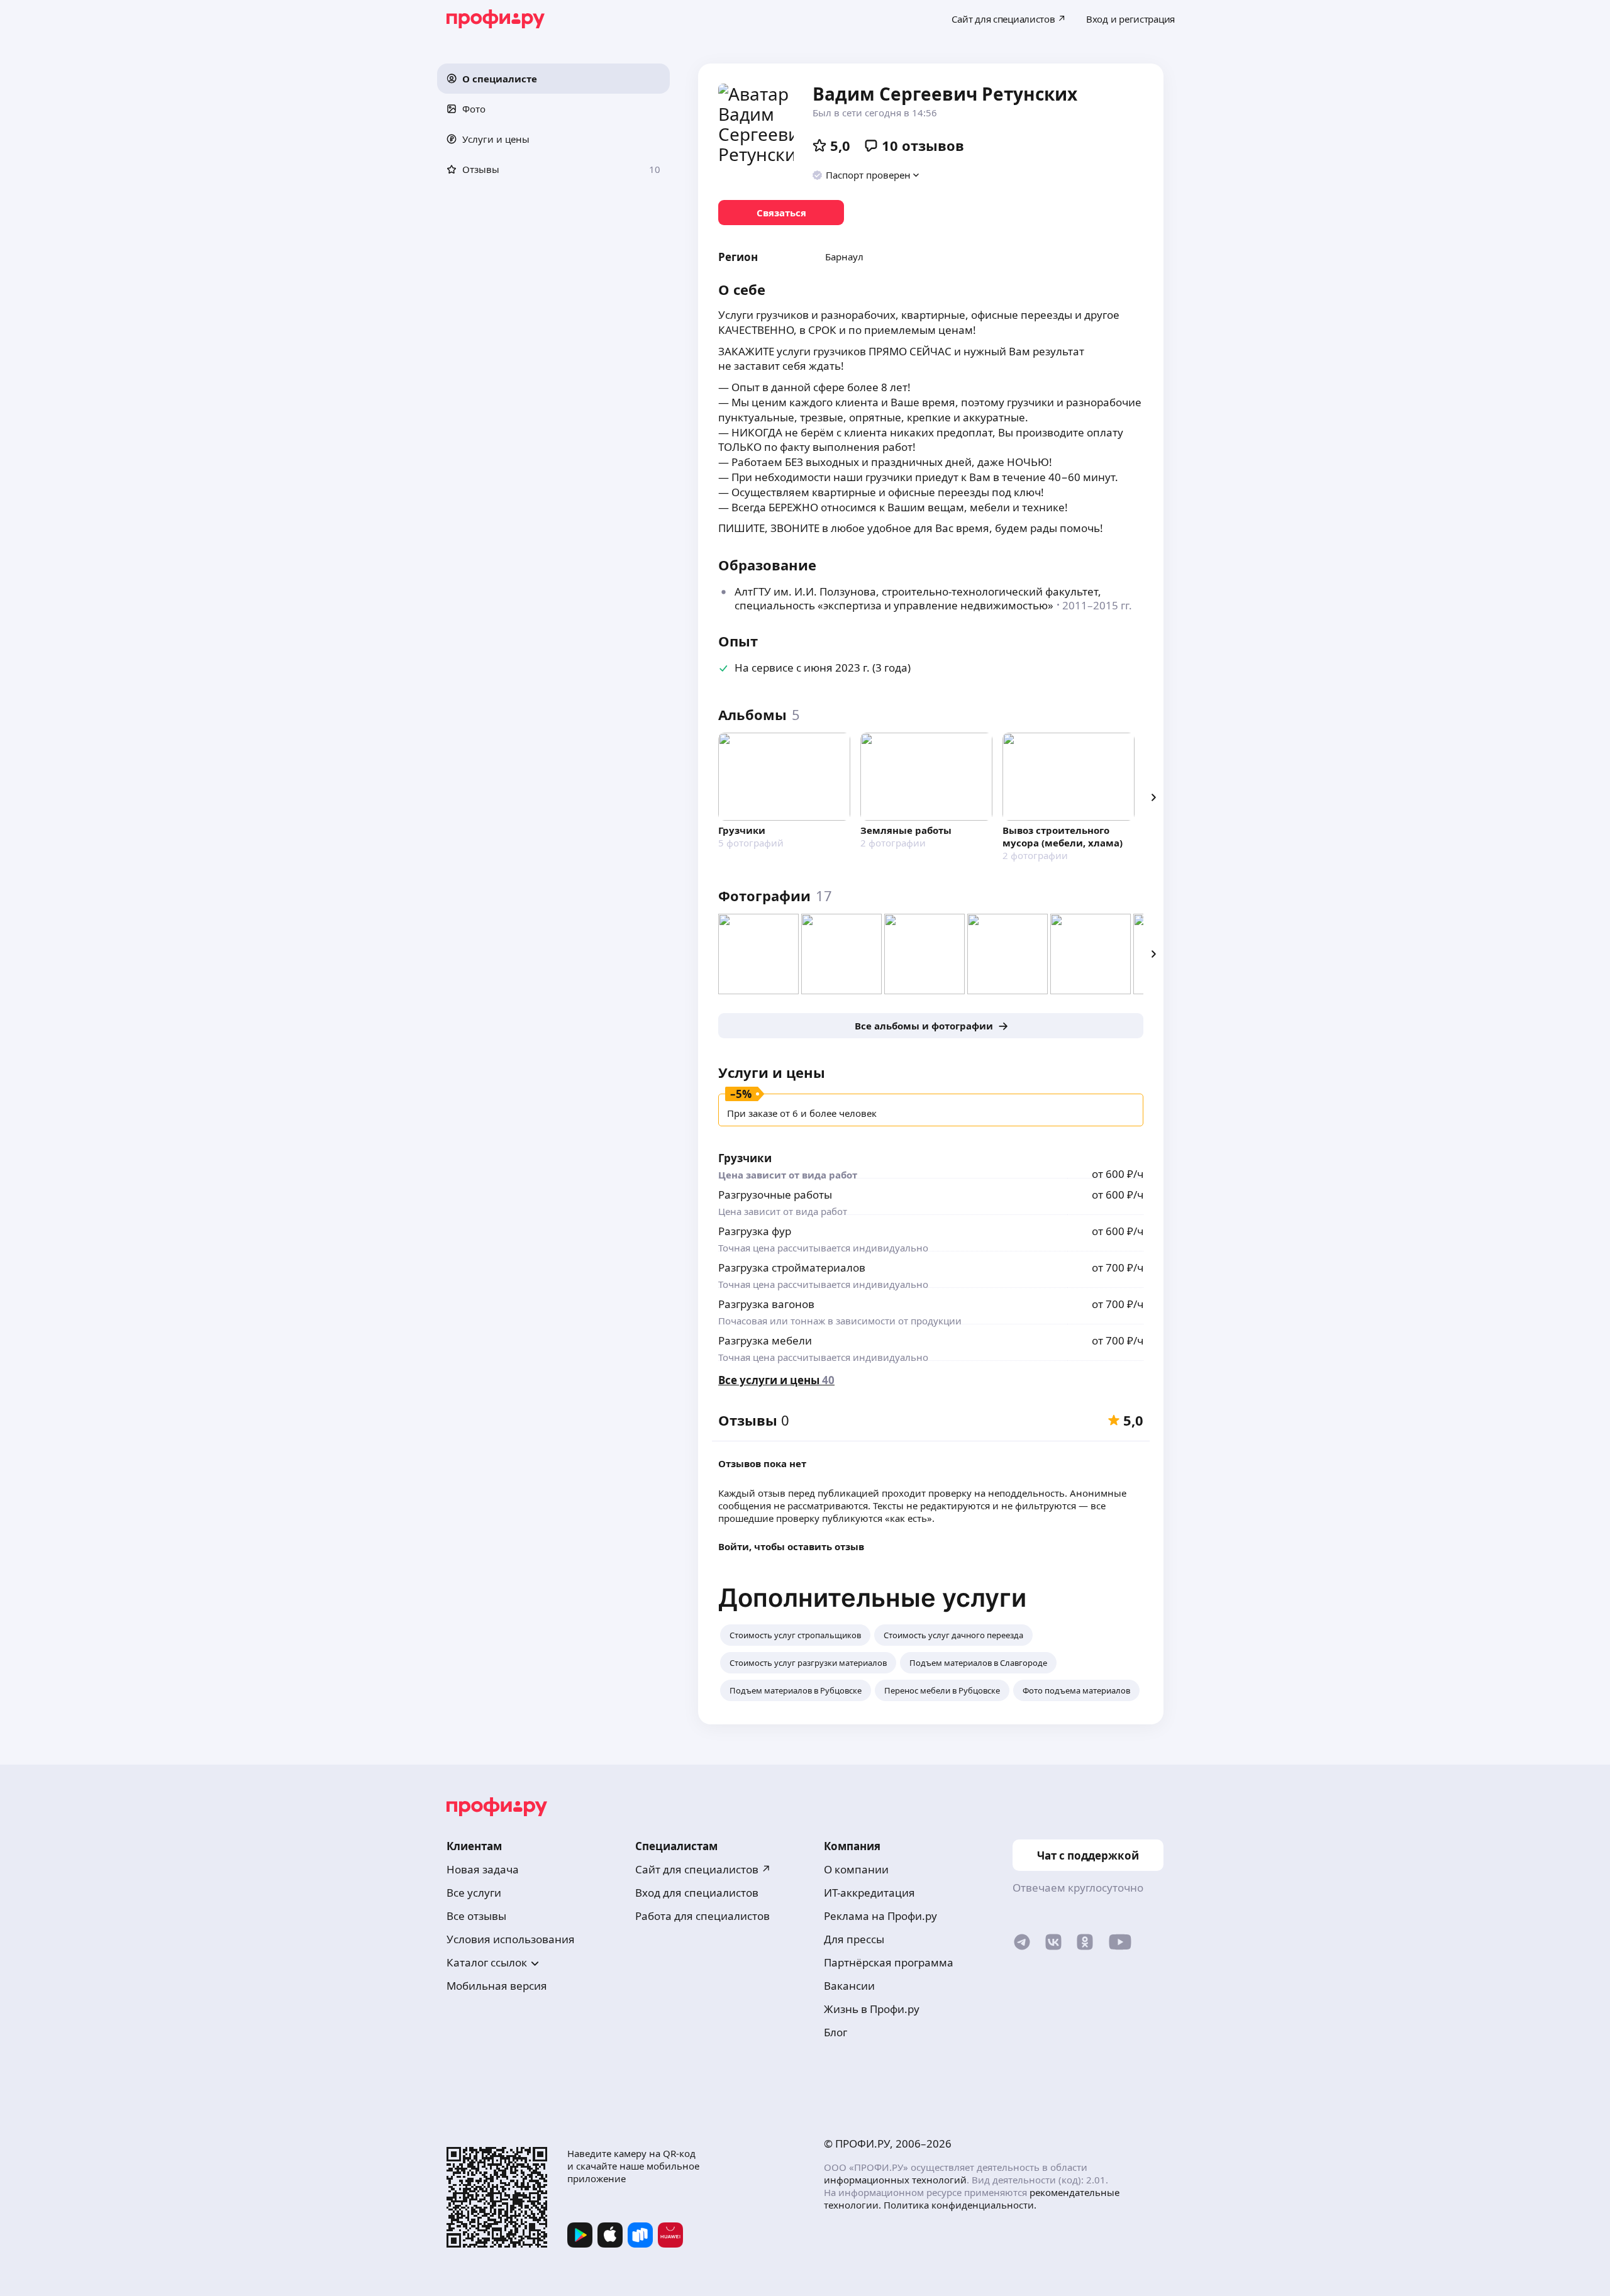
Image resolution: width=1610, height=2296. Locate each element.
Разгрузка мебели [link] (765, 1340)
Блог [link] (836, 2032)
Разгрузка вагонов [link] (766, 1304)
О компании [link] (856, 1869)
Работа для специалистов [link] (702, 1916)
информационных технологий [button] (895, 2180)
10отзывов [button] (923, 145)
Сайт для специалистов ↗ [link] (703, 1869)
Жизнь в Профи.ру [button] (872, 2009)
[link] (781, 213)
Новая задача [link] (483, 1869)
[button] (553, 79)
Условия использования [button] (511, 1939)
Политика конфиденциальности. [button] (960, 2205)
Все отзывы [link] (476, 1916)
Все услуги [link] (474, 1893)
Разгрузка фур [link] (755, 1231)
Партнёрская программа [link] (889, 1962)
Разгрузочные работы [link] (775, 1195)
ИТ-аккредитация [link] (869, 1893)
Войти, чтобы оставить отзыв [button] (791, 1546)
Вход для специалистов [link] (697, 1893)
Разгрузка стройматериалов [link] (792, 1267)
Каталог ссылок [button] (487, 1962)
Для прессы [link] (854, 1939)
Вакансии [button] (849, 1986)
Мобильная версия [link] (497, 1986)
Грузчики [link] (745, 1158)
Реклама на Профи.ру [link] (880, 1916)
